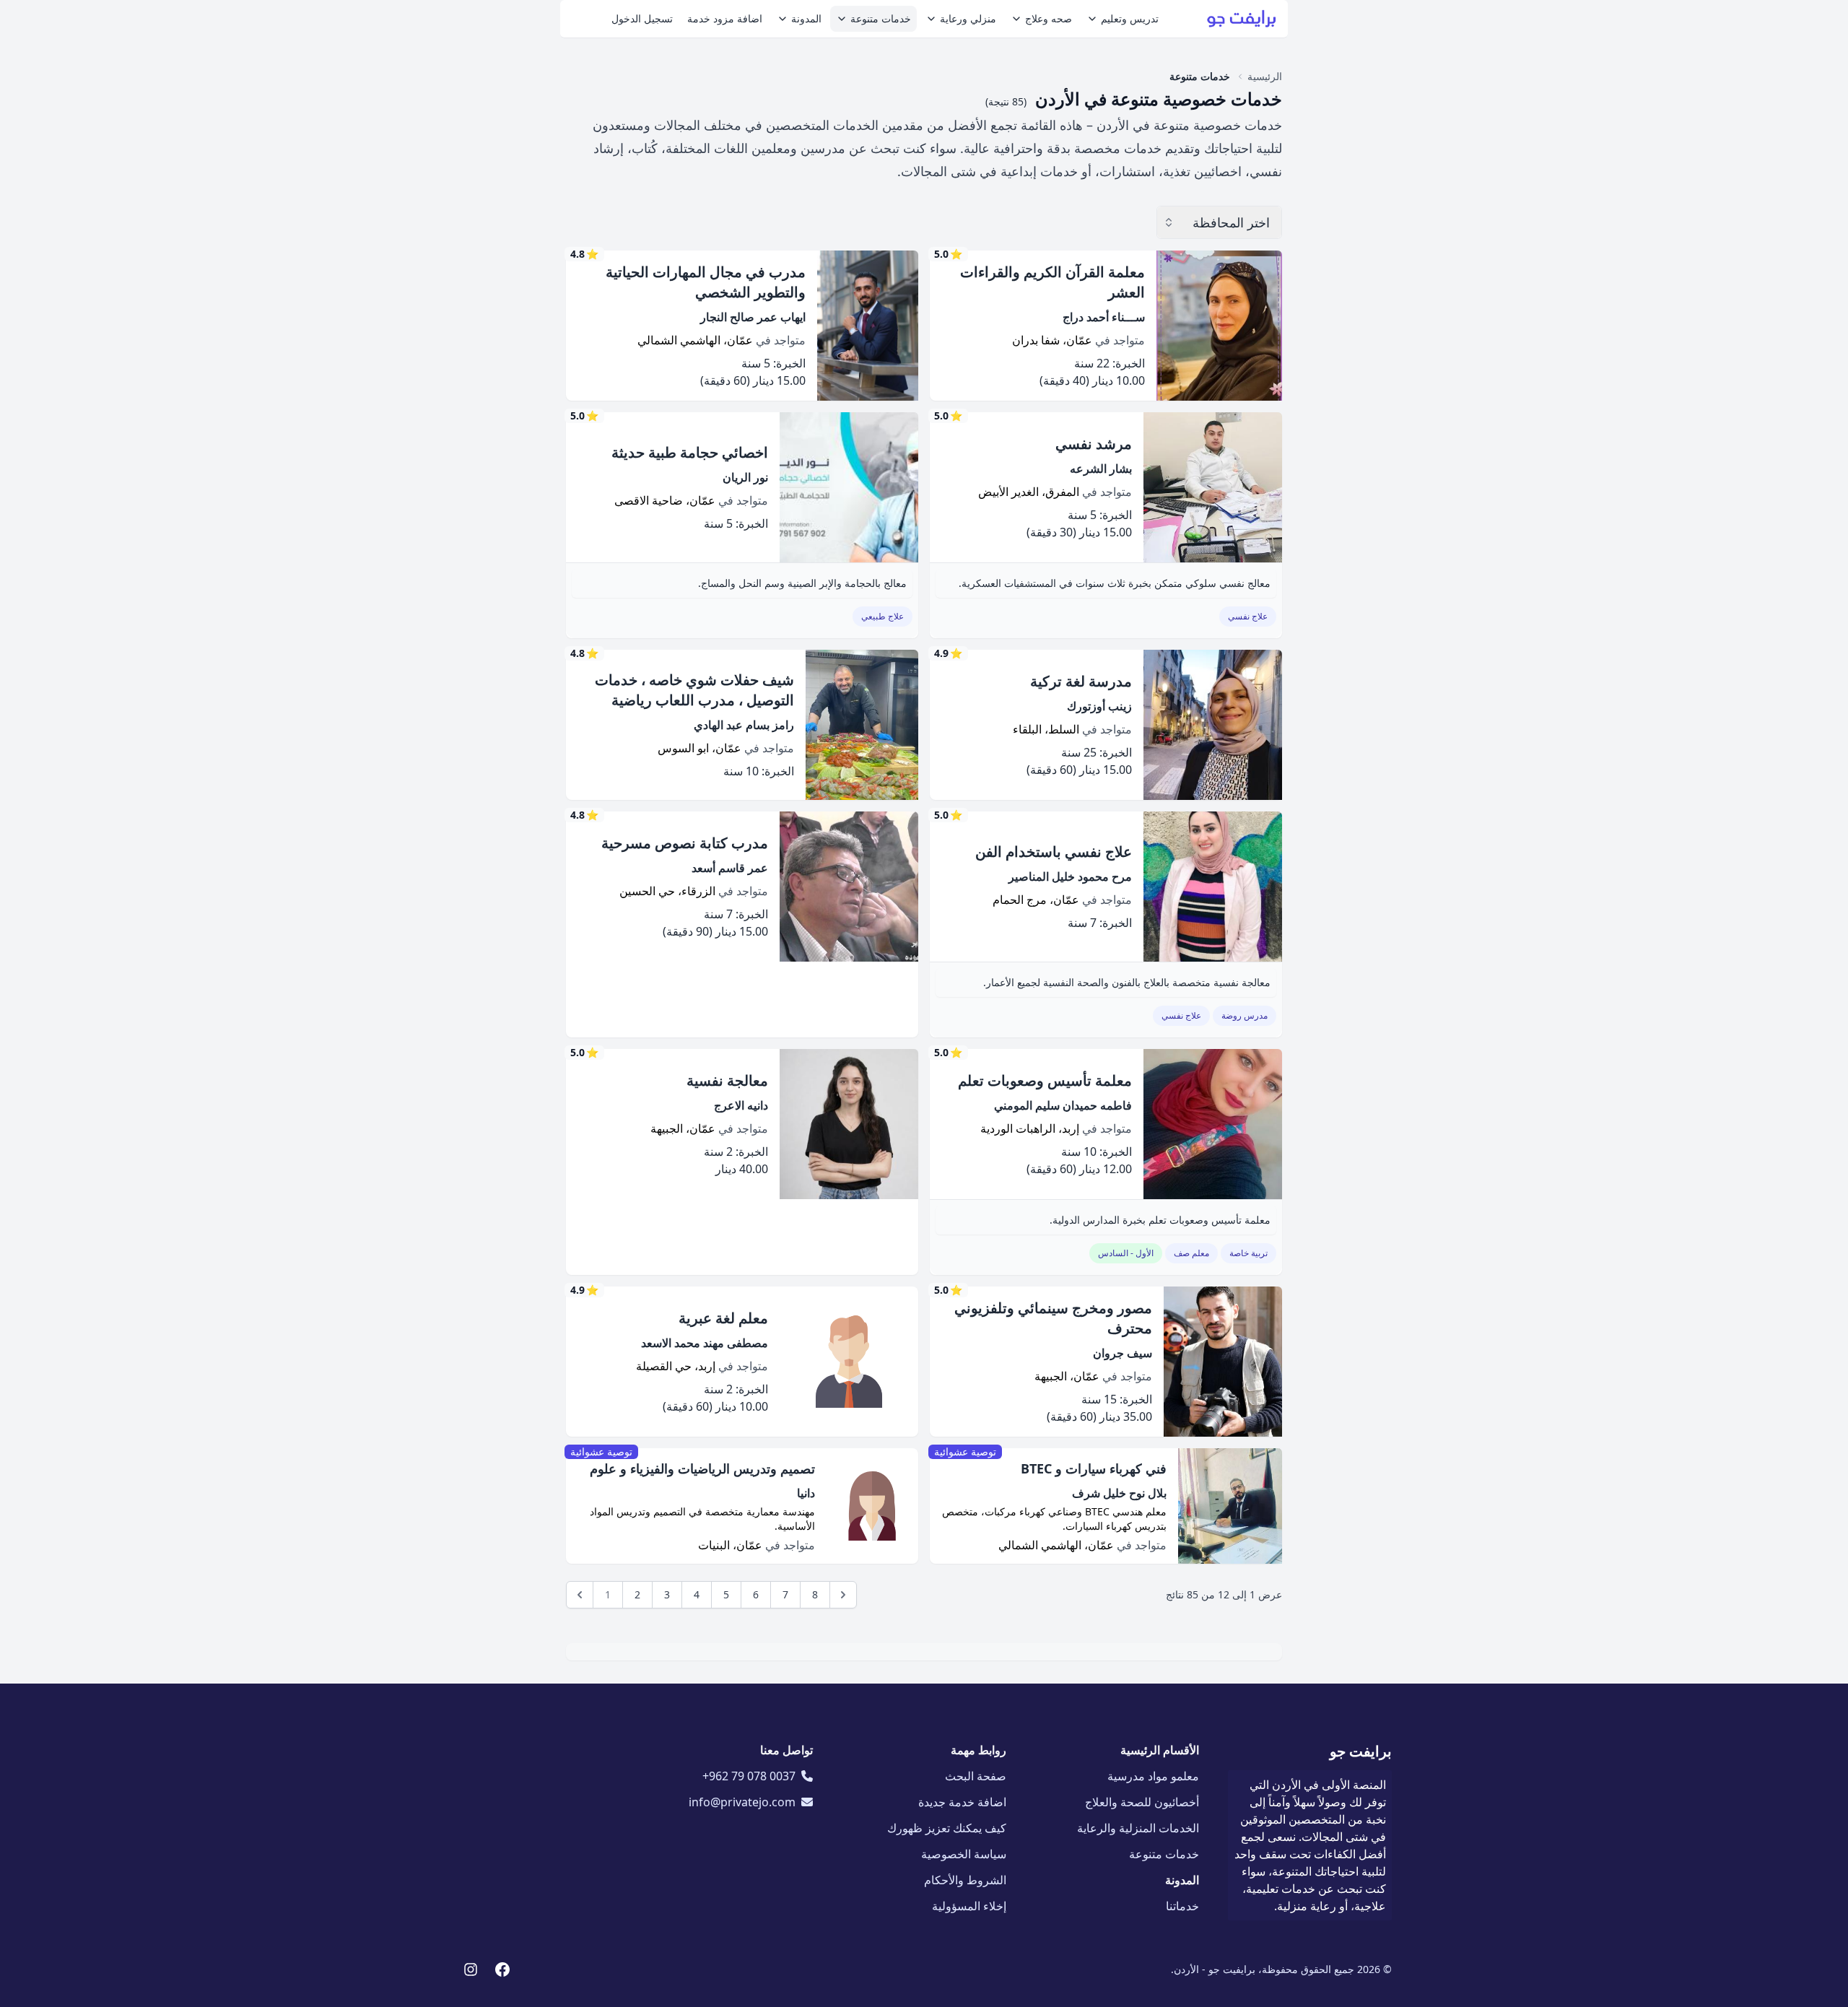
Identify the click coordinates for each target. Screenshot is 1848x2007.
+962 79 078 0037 (749, 1776)
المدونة (806, 18)
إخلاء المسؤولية (969, 1906)
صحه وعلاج (1049, 18)
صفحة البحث (976, 1776)
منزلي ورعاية (968, 18)
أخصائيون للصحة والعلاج (1142, 1802)
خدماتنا (1182, 1906)
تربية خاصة (1248, 1253)
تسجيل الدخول (642, 18)
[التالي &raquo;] (843, 1595)
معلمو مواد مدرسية (1153, 1776)
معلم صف (1191, 1253)
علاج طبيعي (882, 616)
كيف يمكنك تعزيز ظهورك (947, 1828)
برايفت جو (1361, 1751)
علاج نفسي (1248, 616)
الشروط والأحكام (965, 1880)
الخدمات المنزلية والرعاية (1138, 1828)
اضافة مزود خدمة (725, 18)
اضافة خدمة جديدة (962, 1802)
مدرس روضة (1245, 1015)
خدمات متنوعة (881, 18)
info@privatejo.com (742, 1802)
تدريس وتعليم (1130, 18)
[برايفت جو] (1242, 19)
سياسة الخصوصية (964, 1854)
